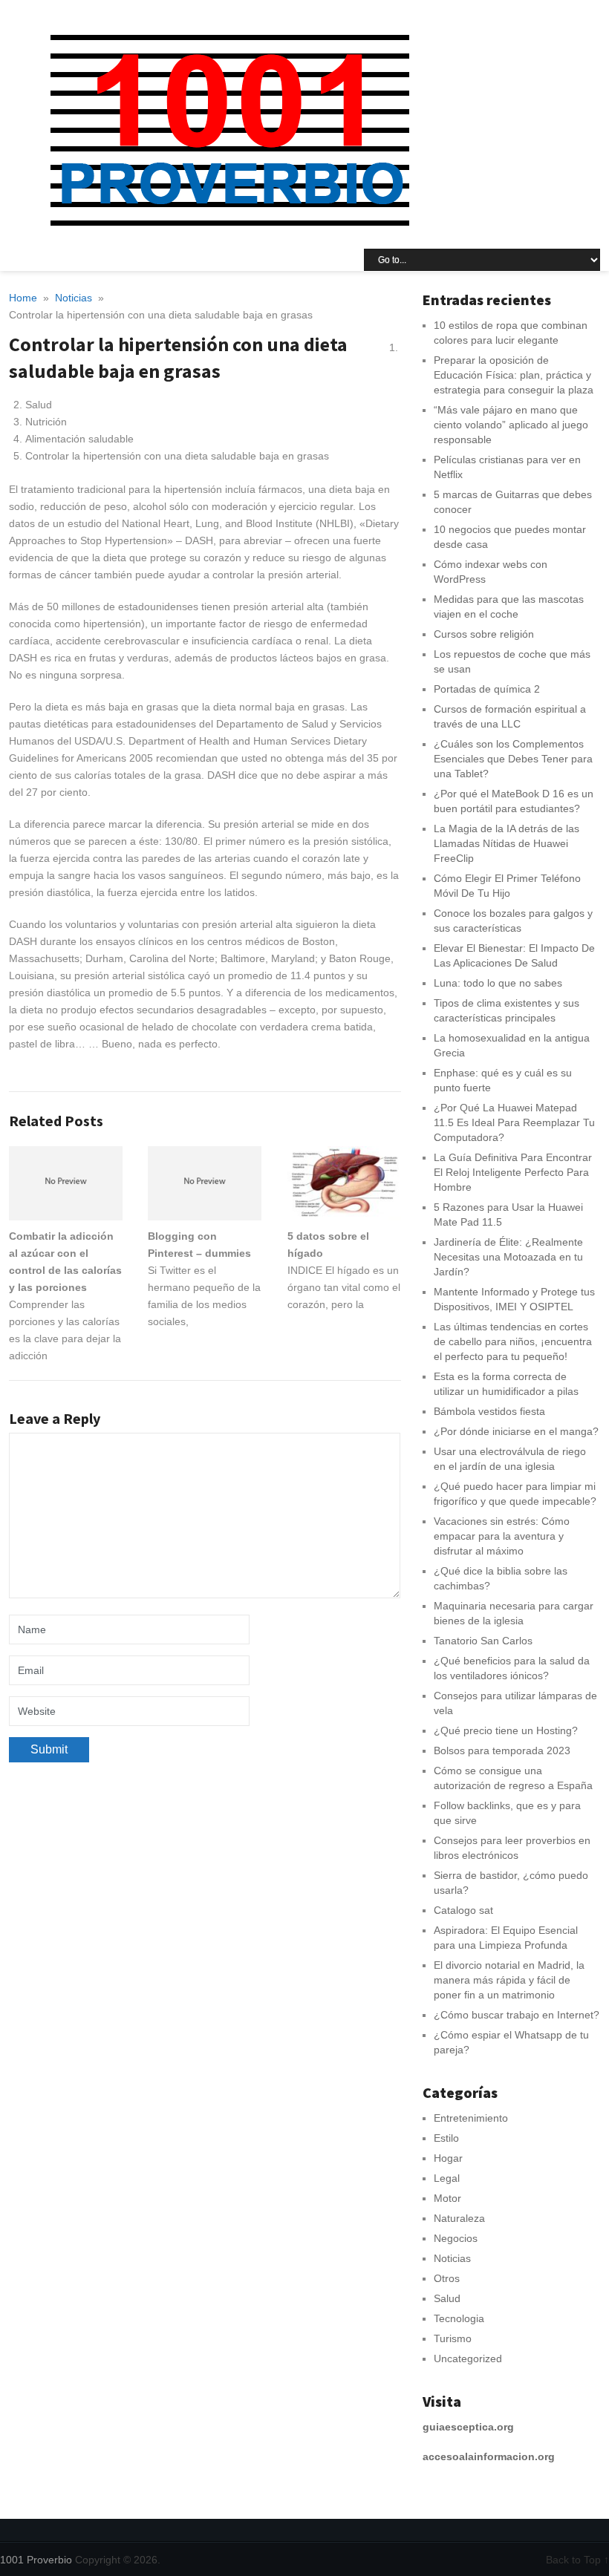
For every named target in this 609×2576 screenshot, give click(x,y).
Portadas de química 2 (487, 689)
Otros (447, 2278)
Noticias (452, 2258)
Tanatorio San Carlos (483, 1641)
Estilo (446, 2138)
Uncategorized (468, 2358)
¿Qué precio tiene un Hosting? (506, 1730)
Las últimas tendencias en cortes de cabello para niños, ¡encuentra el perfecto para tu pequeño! (513, 1341)
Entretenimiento (471, 2118)
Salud (447, 2298)
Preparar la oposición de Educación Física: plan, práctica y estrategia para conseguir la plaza (514, 375)
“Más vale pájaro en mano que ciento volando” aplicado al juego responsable (511, 425)
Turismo (453, 2338)
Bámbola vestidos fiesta (489, 1411)
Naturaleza (459, 2218)
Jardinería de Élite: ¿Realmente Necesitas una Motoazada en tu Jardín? (508, 1257)
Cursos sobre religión (484, 634)
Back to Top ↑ (577, 2560)
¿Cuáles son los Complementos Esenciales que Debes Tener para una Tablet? (513, 759)
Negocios (456, 2238)
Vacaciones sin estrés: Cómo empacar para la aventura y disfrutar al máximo (502, 1536)
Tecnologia (459, 2318)
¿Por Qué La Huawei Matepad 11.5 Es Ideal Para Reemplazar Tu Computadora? (514, 1122)
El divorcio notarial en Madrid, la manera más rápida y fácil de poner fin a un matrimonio (509, 1980)
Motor (447, 2198)
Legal (447, 2178)
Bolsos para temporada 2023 (502, 1750)
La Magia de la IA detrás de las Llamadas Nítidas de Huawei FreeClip (507, 843)
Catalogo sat (463, 1910)
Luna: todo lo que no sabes (498, 983)
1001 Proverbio (36, 2560)
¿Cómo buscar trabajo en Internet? (517, 2015)
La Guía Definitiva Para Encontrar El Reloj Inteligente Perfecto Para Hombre (513, 1172)
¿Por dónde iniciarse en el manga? (516, 1431)
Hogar (448, 2158)
